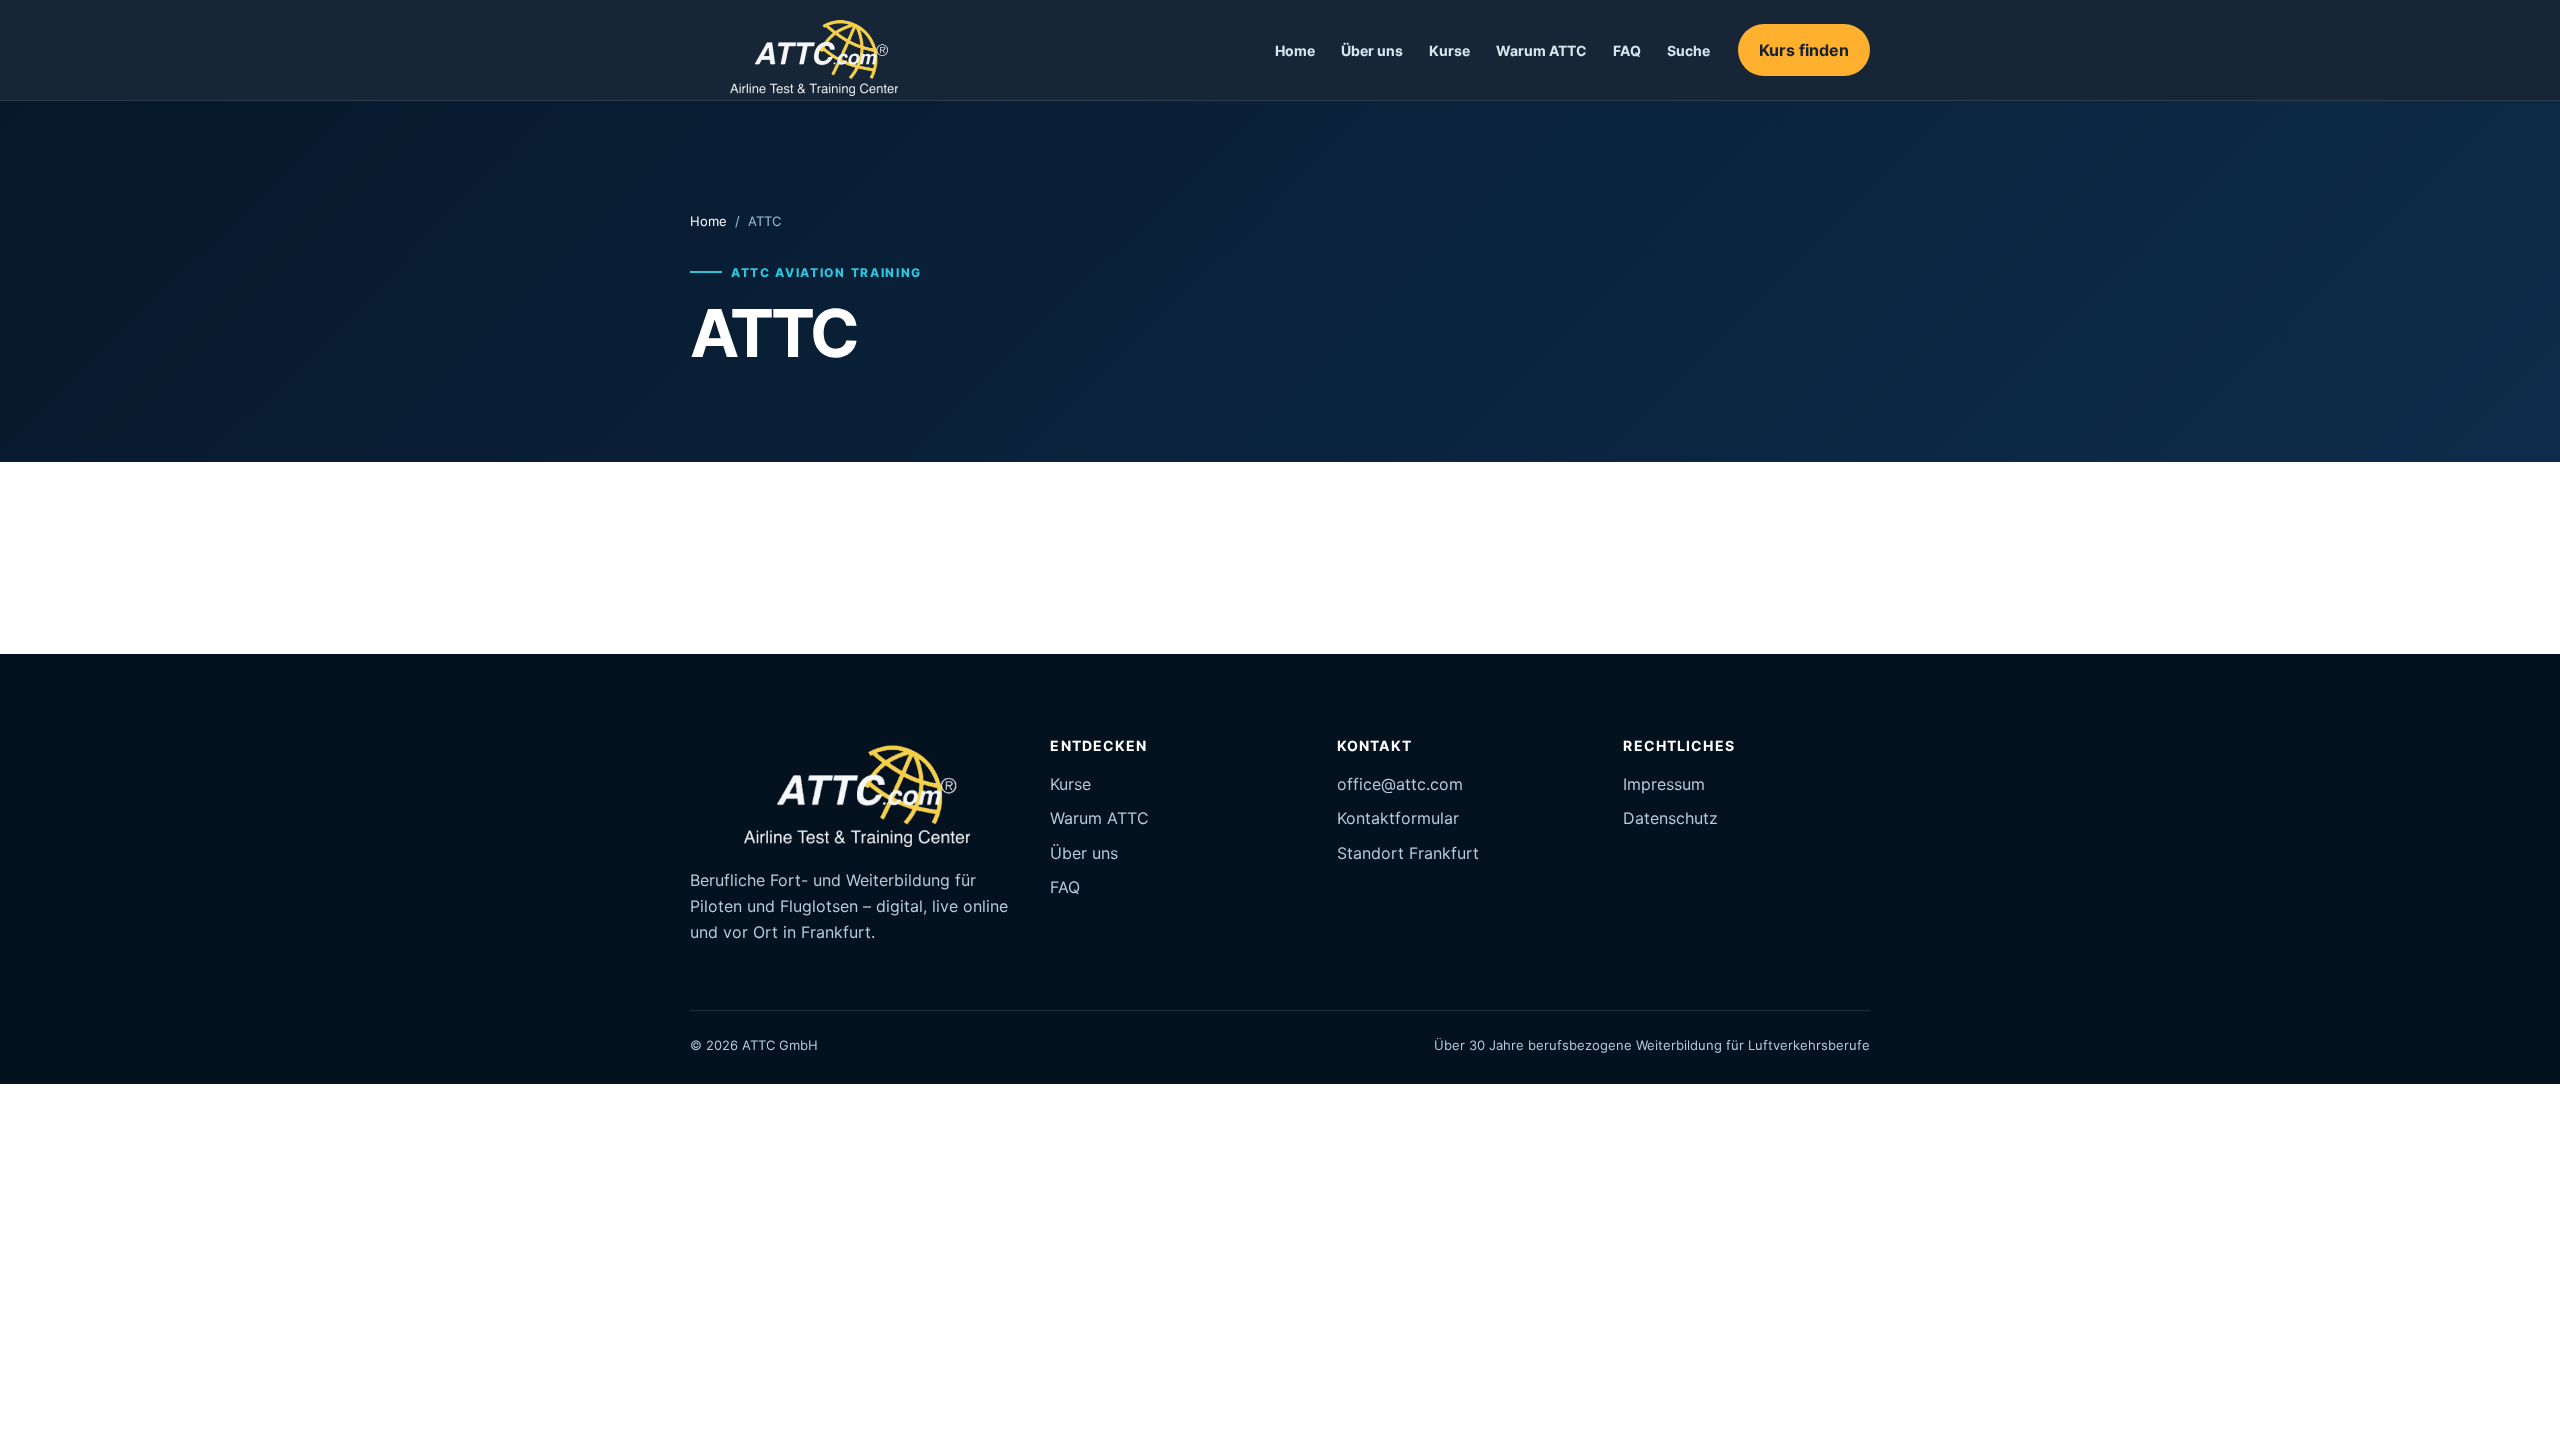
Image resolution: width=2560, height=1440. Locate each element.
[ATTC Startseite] (801, 50)
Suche (1688, 50)
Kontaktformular (1398, 818)
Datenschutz (1670, 818)
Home (1295, 50)
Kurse (1449, 50)
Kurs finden (1804, 50)
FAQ (1627, 50)
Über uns (1372, 50)
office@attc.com (1400, 784)
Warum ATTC (1541, 50)
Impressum (1664, 784)
